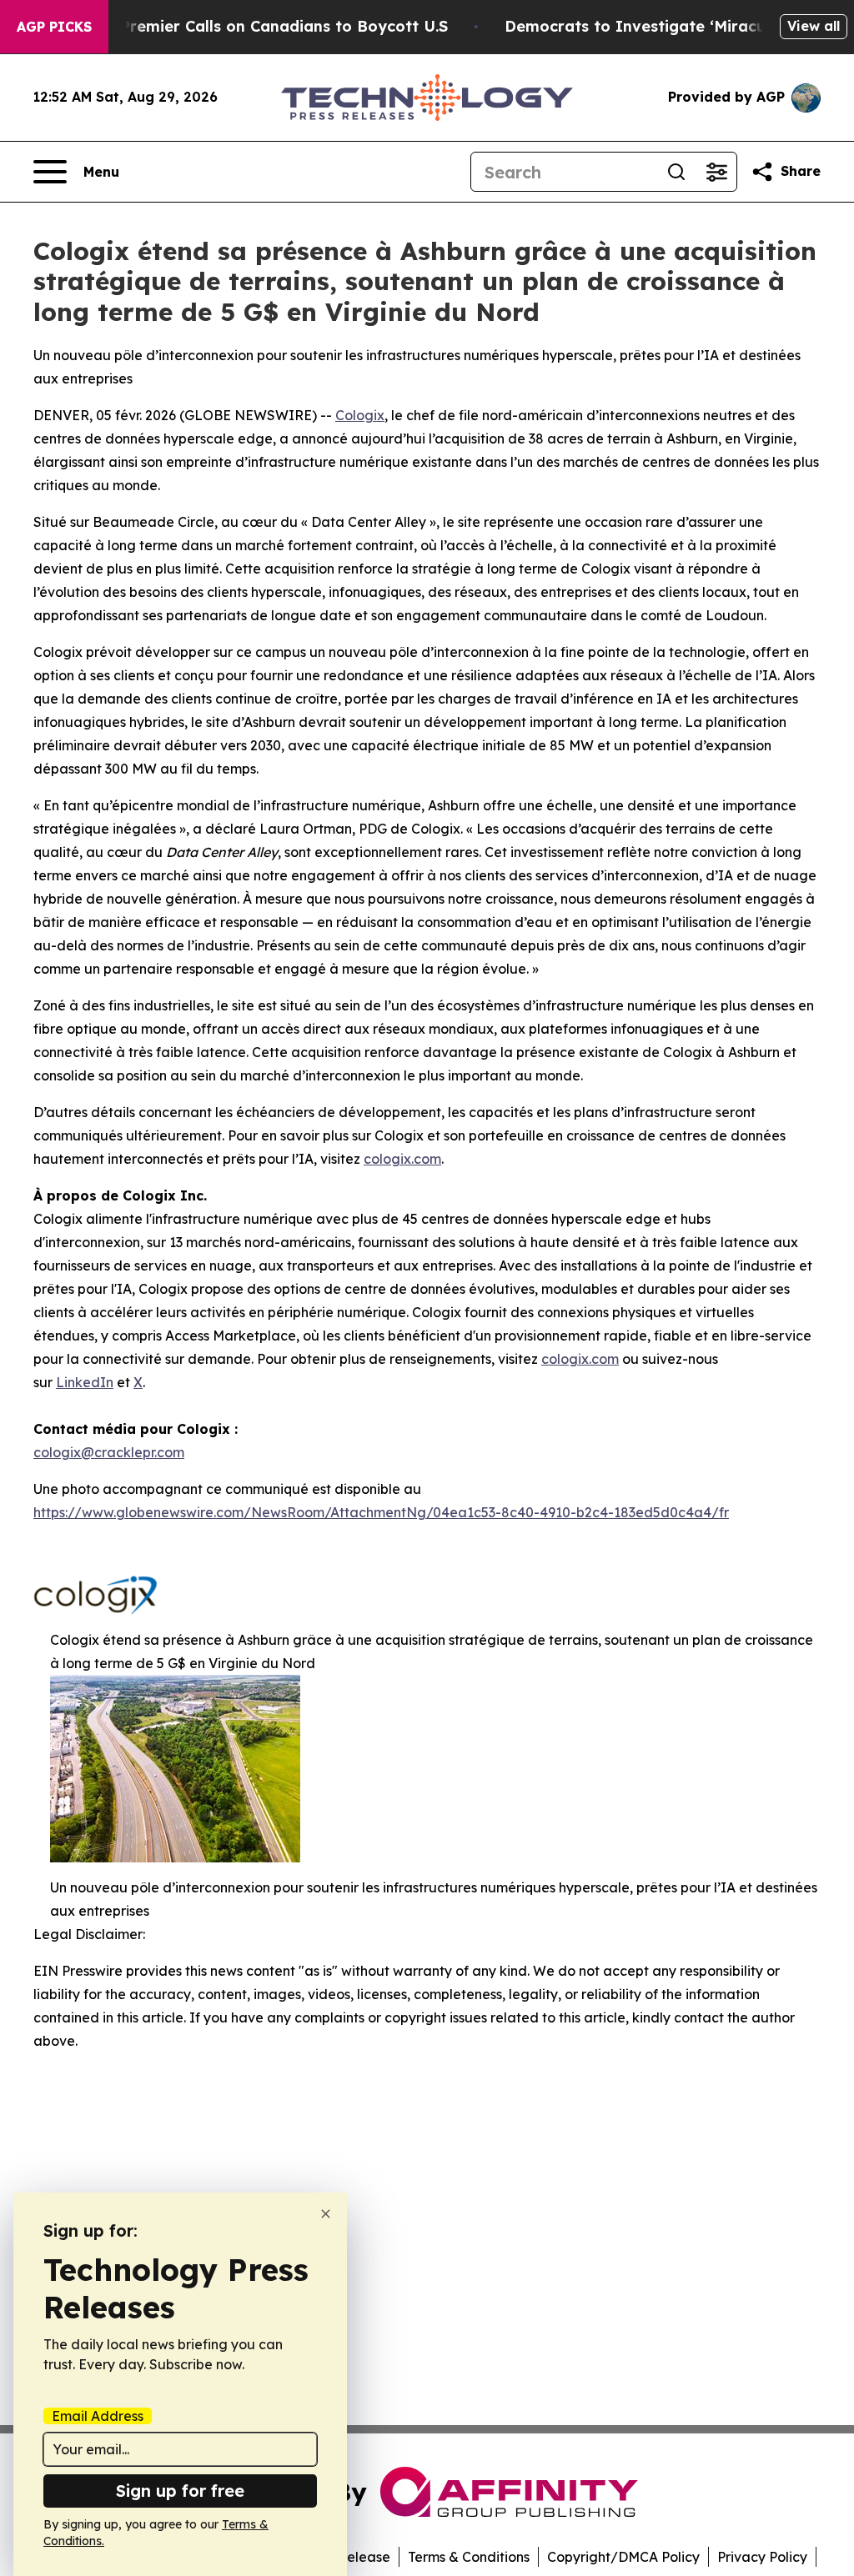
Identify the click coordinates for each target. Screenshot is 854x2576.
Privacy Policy (762, 2557)
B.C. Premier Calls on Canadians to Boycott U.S (268, 26)
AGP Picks (54, 27)
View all (814, 26)
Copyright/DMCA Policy (623, 2557)
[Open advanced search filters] (716, 172)
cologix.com (402, 1159)
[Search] (676, 172)
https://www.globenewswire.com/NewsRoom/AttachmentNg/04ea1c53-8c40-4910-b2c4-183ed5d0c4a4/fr (381, 1512)
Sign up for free (180, 2491)
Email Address (98, 2416)
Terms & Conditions (469, 2557)
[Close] (326, 2214)
